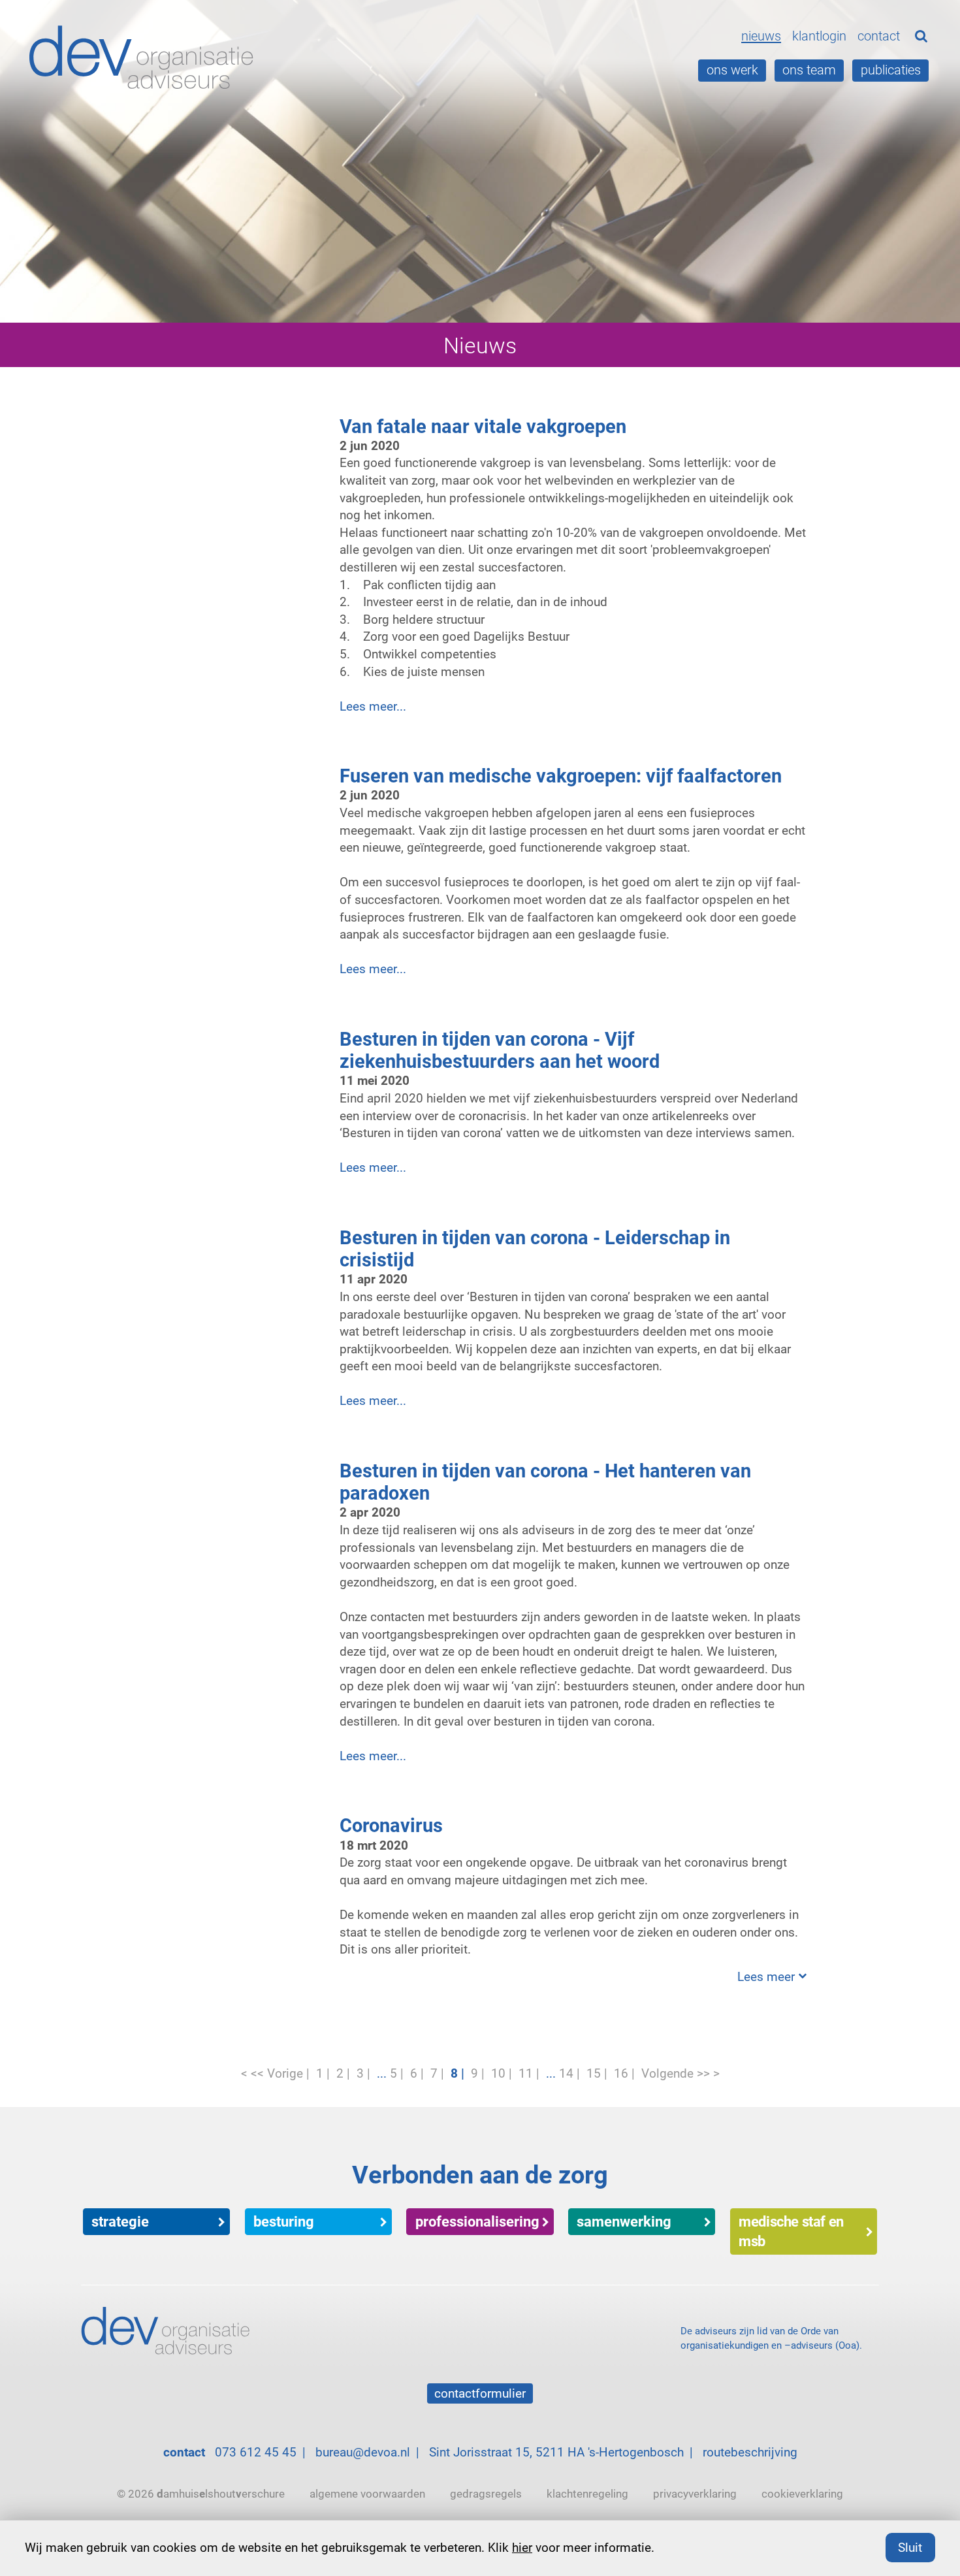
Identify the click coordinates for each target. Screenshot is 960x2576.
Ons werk (732, 70)
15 (594, 2073)
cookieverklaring (802, 2493)
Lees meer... (373, 706)
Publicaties (891, 70)
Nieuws (761, 36)
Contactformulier (480, 2393)
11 (526, 2073)
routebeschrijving (750, 2452)
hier (522, 2547)
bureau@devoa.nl (363, 2452)
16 (621, 2073)
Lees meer (766, 1976)
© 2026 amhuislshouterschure (201, 2493)
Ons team (809, 70)
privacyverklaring (695, 2493)
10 (498, 2073)
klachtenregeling (587, 2493)
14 (566, 2073)
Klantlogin (819, 36)
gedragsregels (486, 2493)
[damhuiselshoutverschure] (145, 58)
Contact (879, 36)
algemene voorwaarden (367, 2493)
